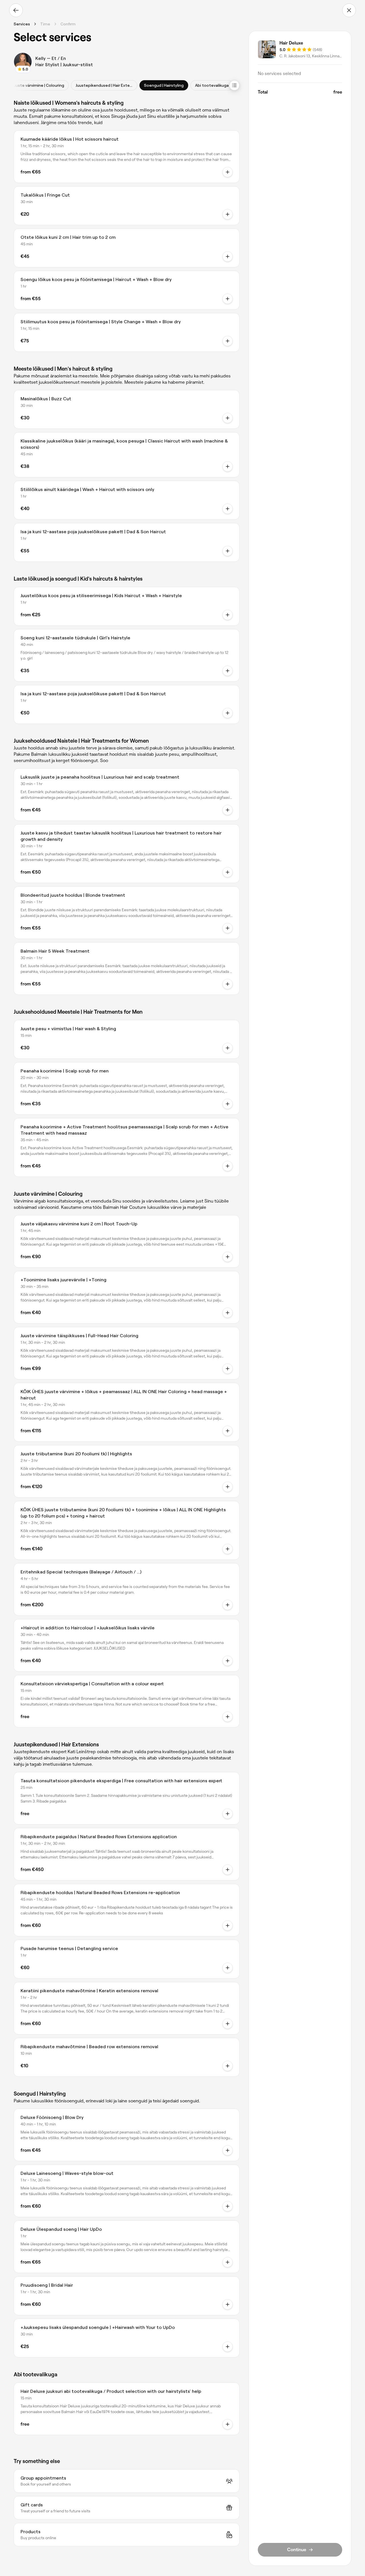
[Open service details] (228, 172)
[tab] (38, 85)
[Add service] (228, 214)
